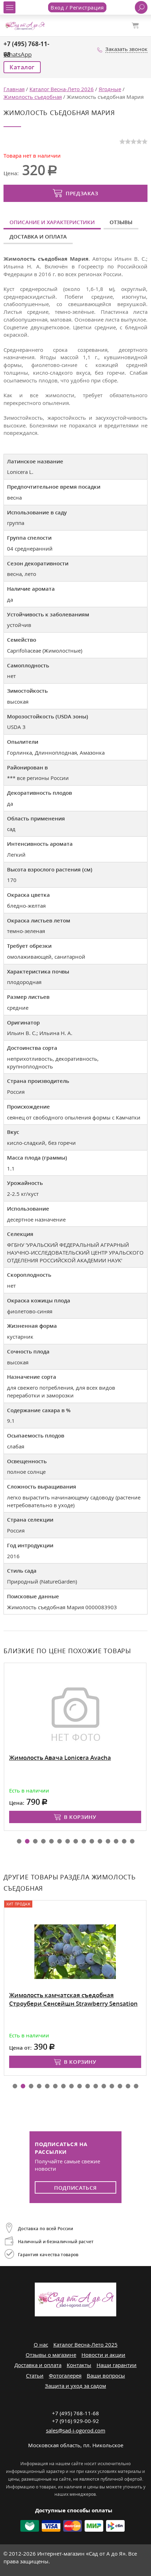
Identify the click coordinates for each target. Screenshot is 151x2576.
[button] (19, 1841)
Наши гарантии (117, 2365)
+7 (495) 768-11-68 (75, 2413)
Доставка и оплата (38, 236)
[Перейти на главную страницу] (25, 25)
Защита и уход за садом (75, 2386)
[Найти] (141, 7)
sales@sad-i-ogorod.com (76, 2430)
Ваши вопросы (106, 2375)
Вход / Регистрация (77, 7)
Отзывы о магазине (51, 2355)
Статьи (35, 2375)
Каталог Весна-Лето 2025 (86, 2345)
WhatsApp (18, 54)
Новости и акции (103, 2355)
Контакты (79, 2365)
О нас (41, 2345)
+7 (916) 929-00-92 (75, 2421)
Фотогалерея (65, 2375)
